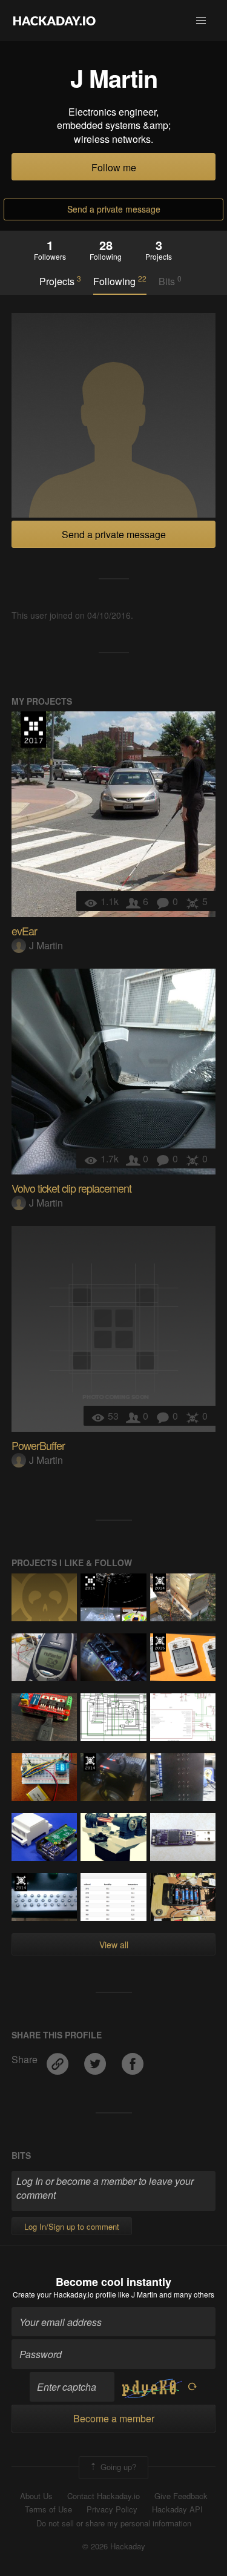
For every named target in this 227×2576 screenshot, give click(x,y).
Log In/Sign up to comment (72, 2226)
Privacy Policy (112, 2509)
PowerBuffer (38, 1445)
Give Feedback (181, 2496)
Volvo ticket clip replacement (71, 1188)
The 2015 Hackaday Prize (160, 1642)
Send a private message (114, 209)
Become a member (114, 2418)
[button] (201, 21)
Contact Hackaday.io (104, 2496)
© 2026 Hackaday (114, 2546)
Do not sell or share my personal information (114, 2523)
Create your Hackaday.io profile (64, 2294)
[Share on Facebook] (133, 2059)
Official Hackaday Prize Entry (160, 1583)
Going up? (117, 2466)
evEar (24, 931)
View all (114, 1945)
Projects (60, 281)
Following (120, 281)
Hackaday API (177, 2509)
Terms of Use (48, 2509)
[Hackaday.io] (54, 21)
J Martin (46, 945)
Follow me (114, 167)
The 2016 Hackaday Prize (90, 1583)
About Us (36, 2496)
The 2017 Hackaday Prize (33, 730)
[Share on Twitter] (96, 2059)
